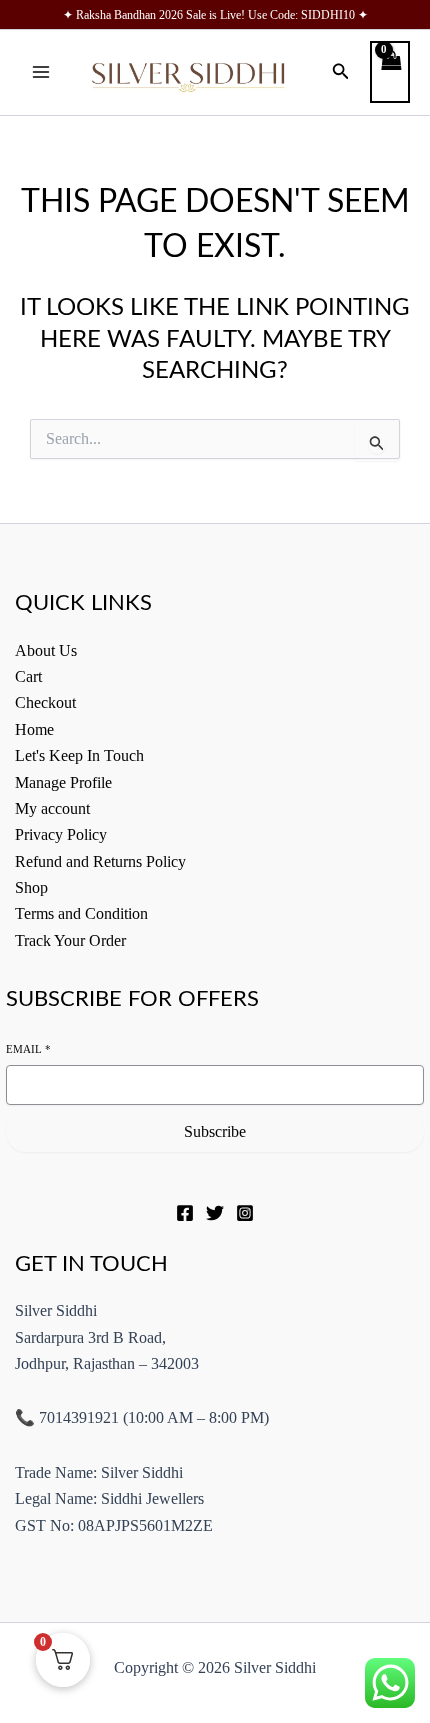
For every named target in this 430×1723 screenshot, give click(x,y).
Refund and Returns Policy (100, 861)
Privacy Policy (61, 834)
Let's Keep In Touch (79, 755)
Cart (28, 676)
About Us (46, 650)
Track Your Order (70, 940)
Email (28, 1049)
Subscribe (215, 1131)
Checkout (45, 702)
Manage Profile (63, 782)
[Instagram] (245, 1213)
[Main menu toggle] (41, 72)
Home (34, 729)
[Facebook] (185, 1213)
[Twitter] (215, 1213)
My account (52, 808)
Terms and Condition (81, 913)
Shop (31, 887)
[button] (341, 72)
